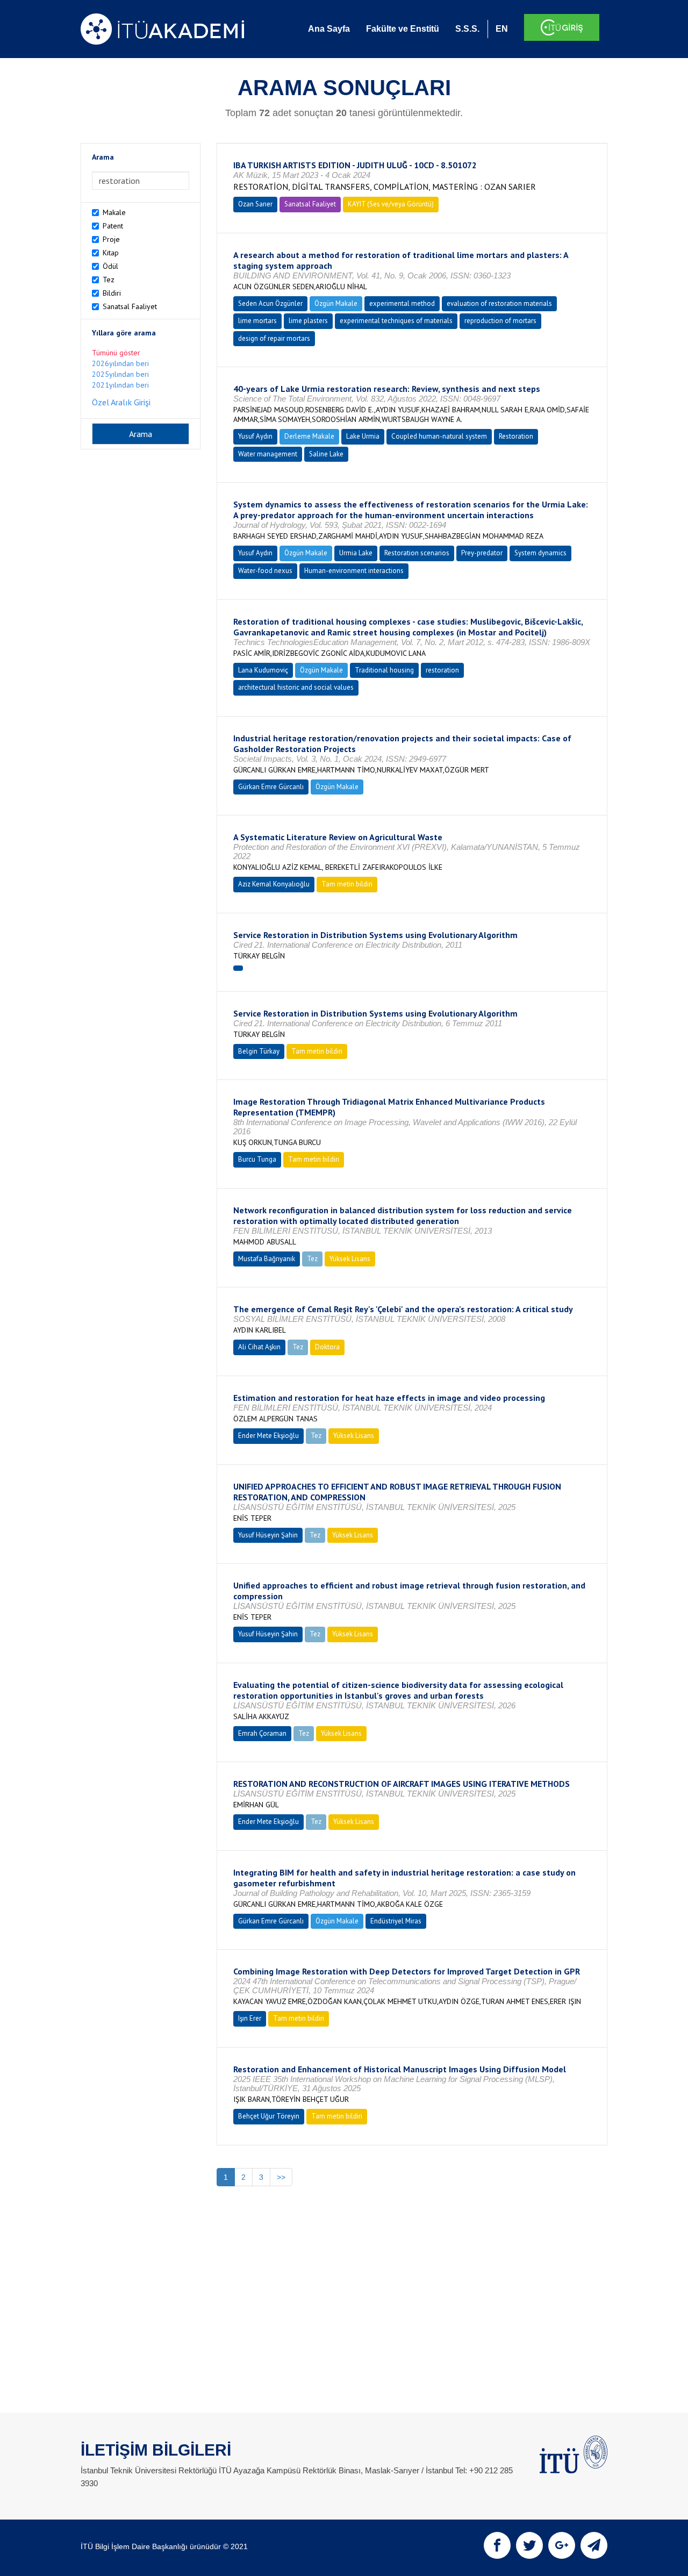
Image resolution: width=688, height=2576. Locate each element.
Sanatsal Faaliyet (130, 306)
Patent (113, 226)
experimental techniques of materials (396, 321)
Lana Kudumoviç (263, 670)
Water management (268, 454)
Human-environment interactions (354, 571)
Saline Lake (326, 454)
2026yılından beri (120, 363)
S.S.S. (467, 29)
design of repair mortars (274, 338)
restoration (442, 670)
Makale (114, 212)
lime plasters (308, 321)
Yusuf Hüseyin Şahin (268, 1535)
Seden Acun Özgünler (270, 303)
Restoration (516, 436)
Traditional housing (384, 670)
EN (502, 29)
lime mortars (257, 321)
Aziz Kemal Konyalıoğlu (274, 884)
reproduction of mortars (500, 321)
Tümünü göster (116, 353)
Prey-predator (482, 553)
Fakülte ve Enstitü (403, 29)
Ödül (110, 266)
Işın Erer (250, 2018)
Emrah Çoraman (262, 1733)
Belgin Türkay (259, 1051)
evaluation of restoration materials (499, 303)
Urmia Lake (356, 553)
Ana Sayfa (329, 29)
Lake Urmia (363, 436)
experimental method (402, 303)
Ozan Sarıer (255, 204)
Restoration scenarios (417, 553)
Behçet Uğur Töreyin (269, 2116)
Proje (111, 239)
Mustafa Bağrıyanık (267, 1259)
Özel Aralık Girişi (121, 402)
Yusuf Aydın (255, 436)
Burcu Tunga (257, 1159)
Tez (109, 280)
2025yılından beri (120, 374)
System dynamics (540, 553)
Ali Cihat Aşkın (259, 1347)
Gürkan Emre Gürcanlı (271, 787)
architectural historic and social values (296, 687)
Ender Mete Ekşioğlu (268, 1436)
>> (281, 2177)
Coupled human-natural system (439, 436)
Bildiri (112, 293)
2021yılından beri (120, 385)
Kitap (111, 253)
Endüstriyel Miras (396, 1921)
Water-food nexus (265, 571)
